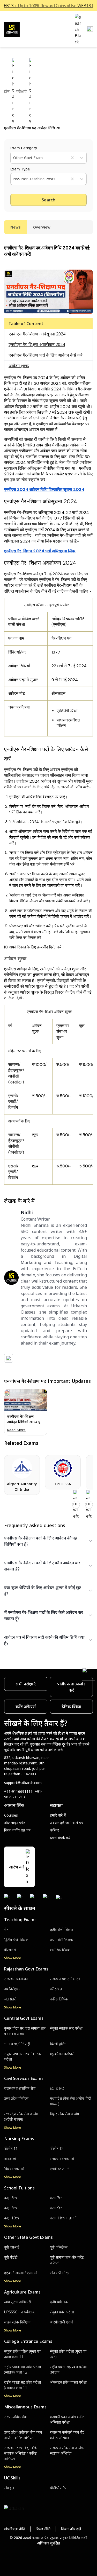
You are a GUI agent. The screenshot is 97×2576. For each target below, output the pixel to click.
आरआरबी (10, 2159)
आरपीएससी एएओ (61, 2322)
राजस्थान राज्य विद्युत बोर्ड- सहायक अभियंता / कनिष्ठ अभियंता (21, 2453)
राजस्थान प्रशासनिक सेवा (66, 1979)
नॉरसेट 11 (11, 2149)
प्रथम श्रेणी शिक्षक (61, 1940)
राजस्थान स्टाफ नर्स (62, 2159)
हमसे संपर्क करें (60, 1838)
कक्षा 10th (12, 2218)
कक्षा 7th (56, 2198)
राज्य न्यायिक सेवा (15, 2417)
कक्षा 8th (10, 2208)
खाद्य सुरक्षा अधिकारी (17, 2302)
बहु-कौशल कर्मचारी (62, 2054)
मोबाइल (9, 2488)
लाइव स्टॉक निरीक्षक (17, 2322)
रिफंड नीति (43, 2529)
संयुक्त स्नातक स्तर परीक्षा (66, 2028)
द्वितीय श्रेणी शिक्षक (16, 1940)
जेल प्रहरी (10, 1999)
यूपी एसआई (12, 2247)
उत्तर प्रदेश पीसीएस (16, 2098)
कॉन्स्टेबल (56, 1989)
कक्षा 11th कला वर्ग (63, 2218)
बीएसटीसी (10, 1950)
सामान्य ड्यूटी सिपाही (17, 2044)
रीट (6, 1930)
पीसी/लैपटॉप (58, 2488)
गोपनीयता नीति (15, 2529)
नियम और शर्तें (71, 2529)
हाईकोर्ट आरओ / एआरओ (21, 2273)
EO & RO (57, 2088)
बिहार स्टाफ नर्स (14, 2169)
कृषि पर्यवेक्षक (59, 2302)
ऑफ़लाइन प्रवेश (15, 1823)
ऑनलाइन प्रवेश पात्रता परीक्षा (68, 2382)
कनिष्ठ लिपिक (59, 1999)
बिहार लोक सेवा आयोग (64, 2114)
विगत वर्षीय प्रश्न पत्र (17, 1830)
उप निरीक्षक (12, 1989)
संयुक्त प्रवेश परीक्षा (62, 2312)
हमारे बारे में (58, 1815)
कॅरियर (54, 1830)
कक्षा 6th (10, 2198)
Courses (11, 1815)
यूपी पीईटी (11, 2257)
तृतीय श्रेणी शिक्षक (62, 1930)
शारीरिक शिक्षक (60, 1950)
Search (48, 200)
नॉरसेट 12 (57, 2149)
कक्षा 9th (56, 2208)
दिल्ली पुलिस (58, 2044)
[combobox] (14, 158)
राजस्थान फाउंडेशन (16, 1979)
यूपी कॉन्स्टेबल (59, 2247)
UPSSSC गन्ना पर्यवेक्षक (20, 2312)
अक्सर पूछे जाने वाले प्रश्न (67, 1823)
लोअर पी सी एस (60, 2273)
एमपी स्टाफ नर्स (60, 2169)
